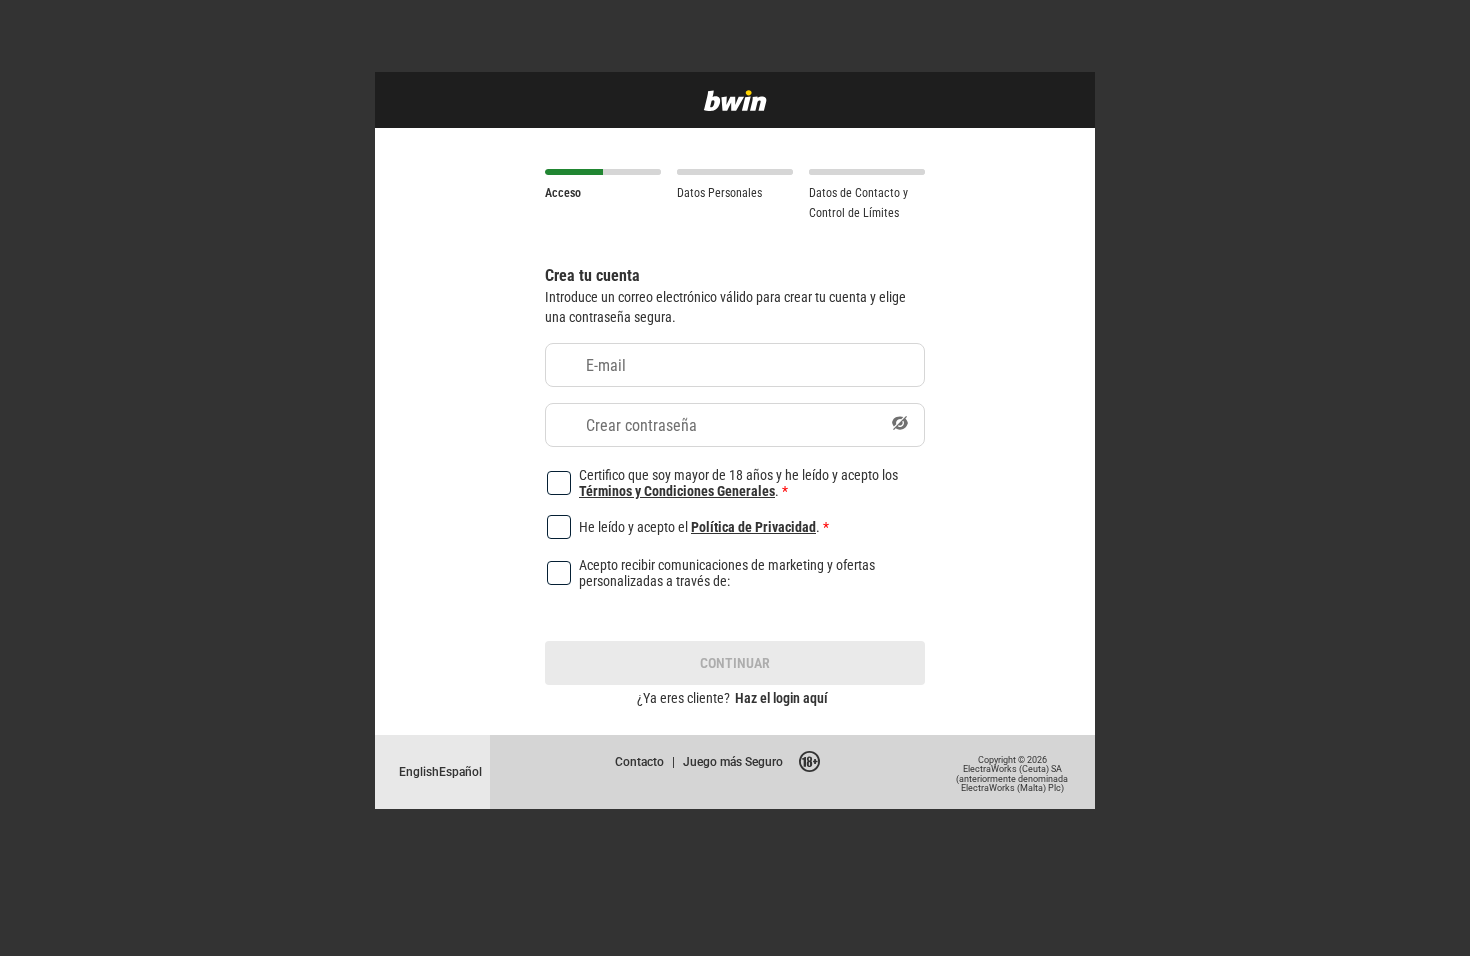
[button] (900, 425)
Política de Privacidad (753, 526)
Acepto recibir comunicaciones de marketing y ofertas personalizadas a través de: (727, 573)
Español (460, 771)
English (419, 771)
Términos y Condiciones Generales (677, 490)
